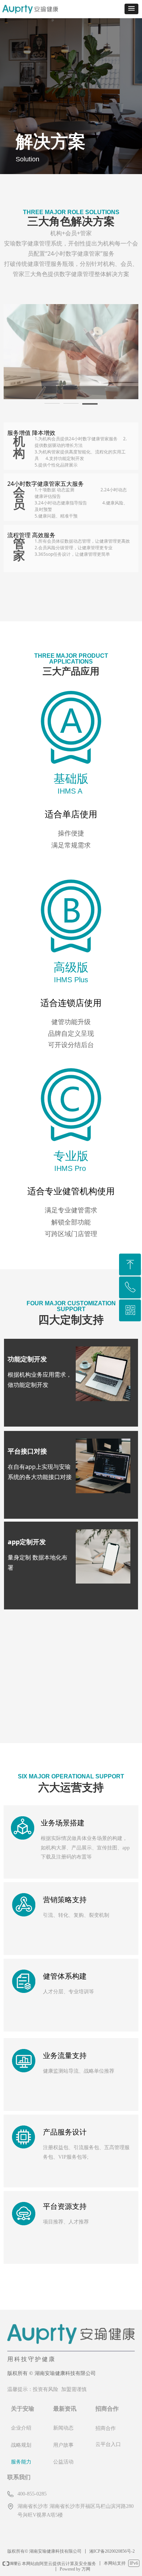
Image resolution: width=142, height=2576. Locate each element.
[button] (131, 9)
